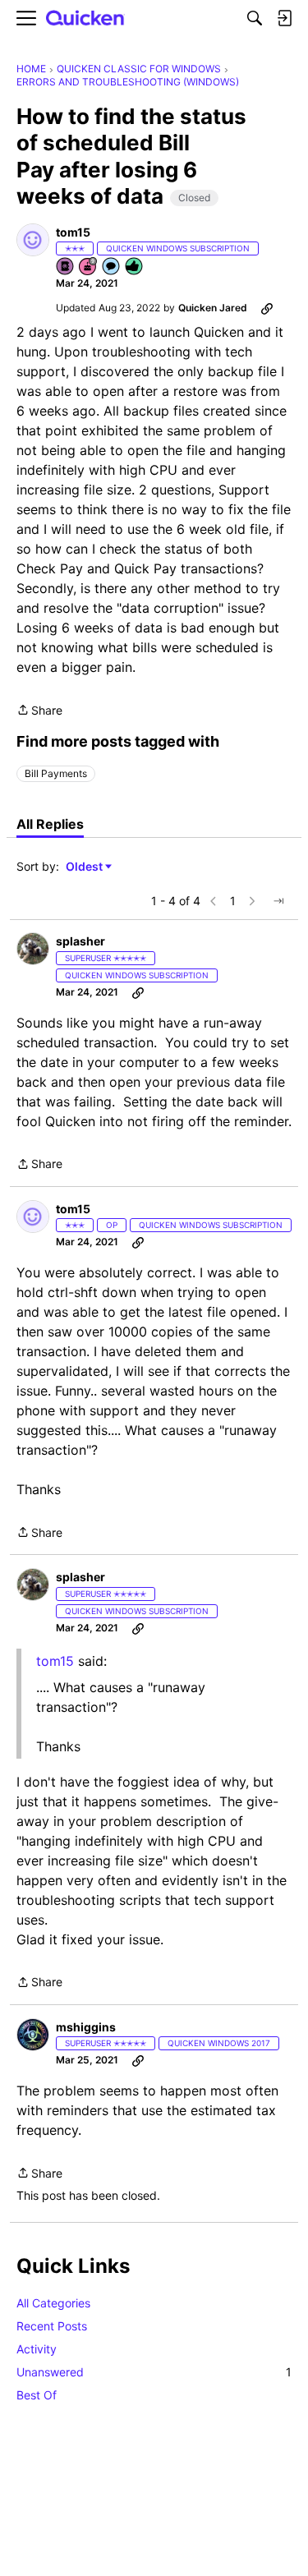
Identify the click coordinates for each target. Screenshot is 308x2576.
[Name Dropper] (66, 267)
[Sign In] (284, 18)
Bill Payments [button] (56, 773)
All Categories (53, 2303)
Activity (37, 2349)
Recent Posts (52, 2326)
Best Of (37, 2395)
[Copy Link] (267, 308)
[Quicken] (85, 18)
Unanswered (154, 2372)
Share (39, 711)
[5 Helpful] (135, 267)
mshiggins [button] (86, 2027)
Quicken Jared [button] (213, 308)
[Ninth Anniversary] (89, 267)
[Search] (255, 18)
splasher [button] (80, 941)
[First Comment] (112, 267)
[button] (33, 240)
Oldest (85, 867)
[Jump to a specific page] (278, 901)
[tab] (50, 824)
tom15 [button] (73, 232)
